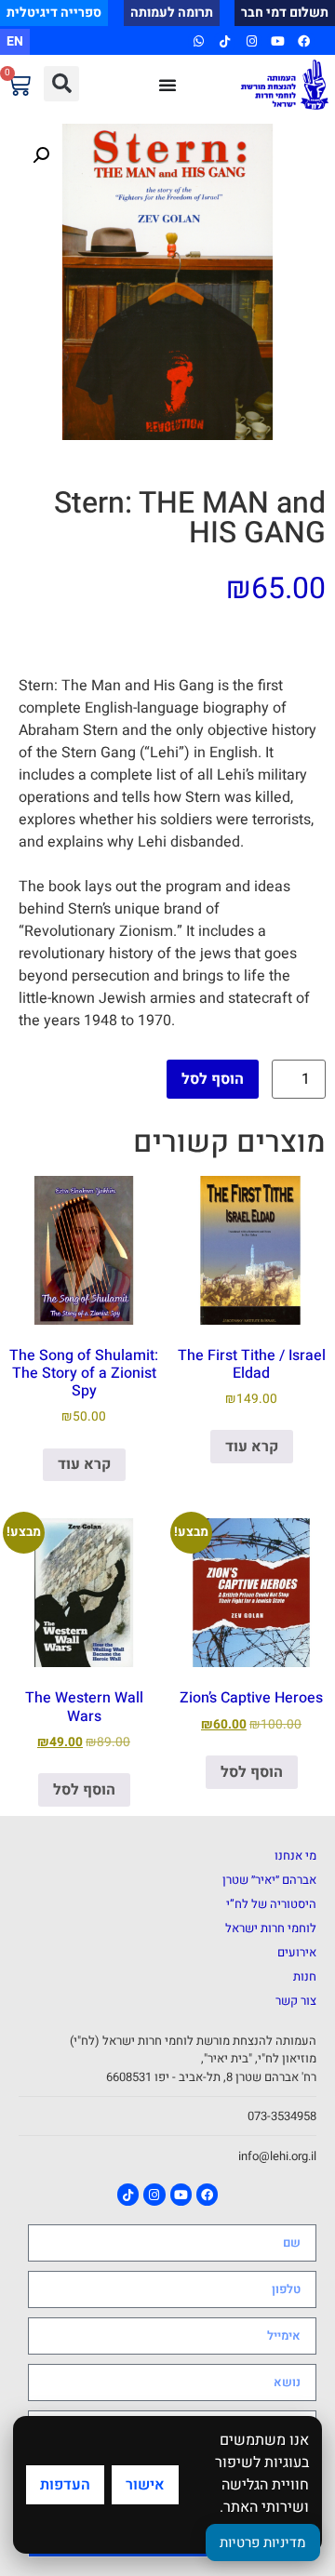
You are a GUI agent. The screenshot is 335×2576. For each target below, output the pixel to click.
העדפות (65, 2485)
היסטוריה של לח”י (271, 1904)
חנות (305, 1976)
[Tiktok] (225, 41)
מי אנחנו (295, 1855)
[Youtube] (278, 41)
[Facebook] (304, 41)
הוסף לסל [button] (252, 1772)
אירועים (297, 1952)
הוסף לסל (213, 1079)
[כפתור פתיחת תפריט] (167, 85)
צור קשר (296, 2001)
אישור (145, 2485)
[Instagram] (251, 41)
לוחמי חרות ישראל (271, 1928)
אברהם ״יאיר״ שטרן (269, 1880)
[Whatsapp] (199, 41)
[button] (61, 84)
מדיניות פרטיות (263, 2543)
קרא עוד (252, 1447)
